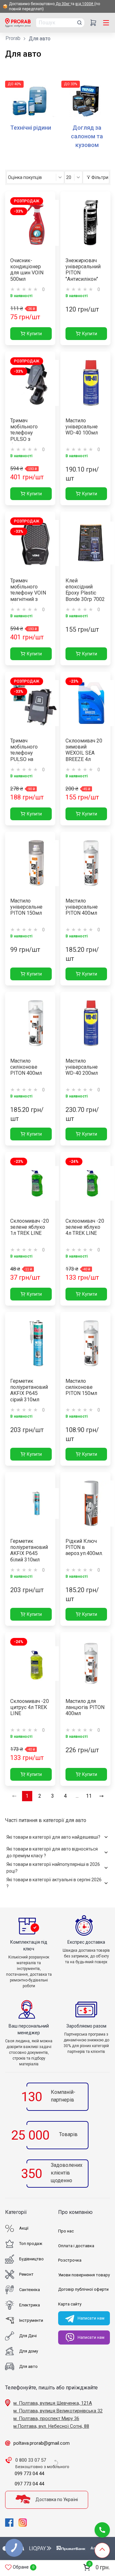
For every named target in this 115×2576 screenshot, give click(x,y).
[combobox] (35, 177)
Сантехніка (30, 2290)
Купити (34, 334)
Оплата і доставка (76, 2246)
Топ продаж (31, 2244)
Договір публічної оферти (83, 2289)
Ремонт (26, 2274)
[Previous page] (14, 1796)
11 (89, 1796)
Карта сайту (70, 2304)
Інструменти (31, 2320)
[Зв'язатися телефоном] (102, 2530)
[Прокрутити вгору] (102, 2550)
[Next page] (102, 1796)
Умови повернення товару (84, 2275)
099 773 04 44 (29, 2474)
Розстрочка (70, 2260)
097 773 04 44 (29, 2484)
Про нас (66, 2231)
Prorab (13, 38)
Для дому (29, 2351)
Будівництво (31, 2259)
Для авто (28, 2366)
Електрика (30, 2305)
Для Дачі (28, 2336)
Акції (24, 2228)
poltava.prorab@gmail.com (42, 2443)
